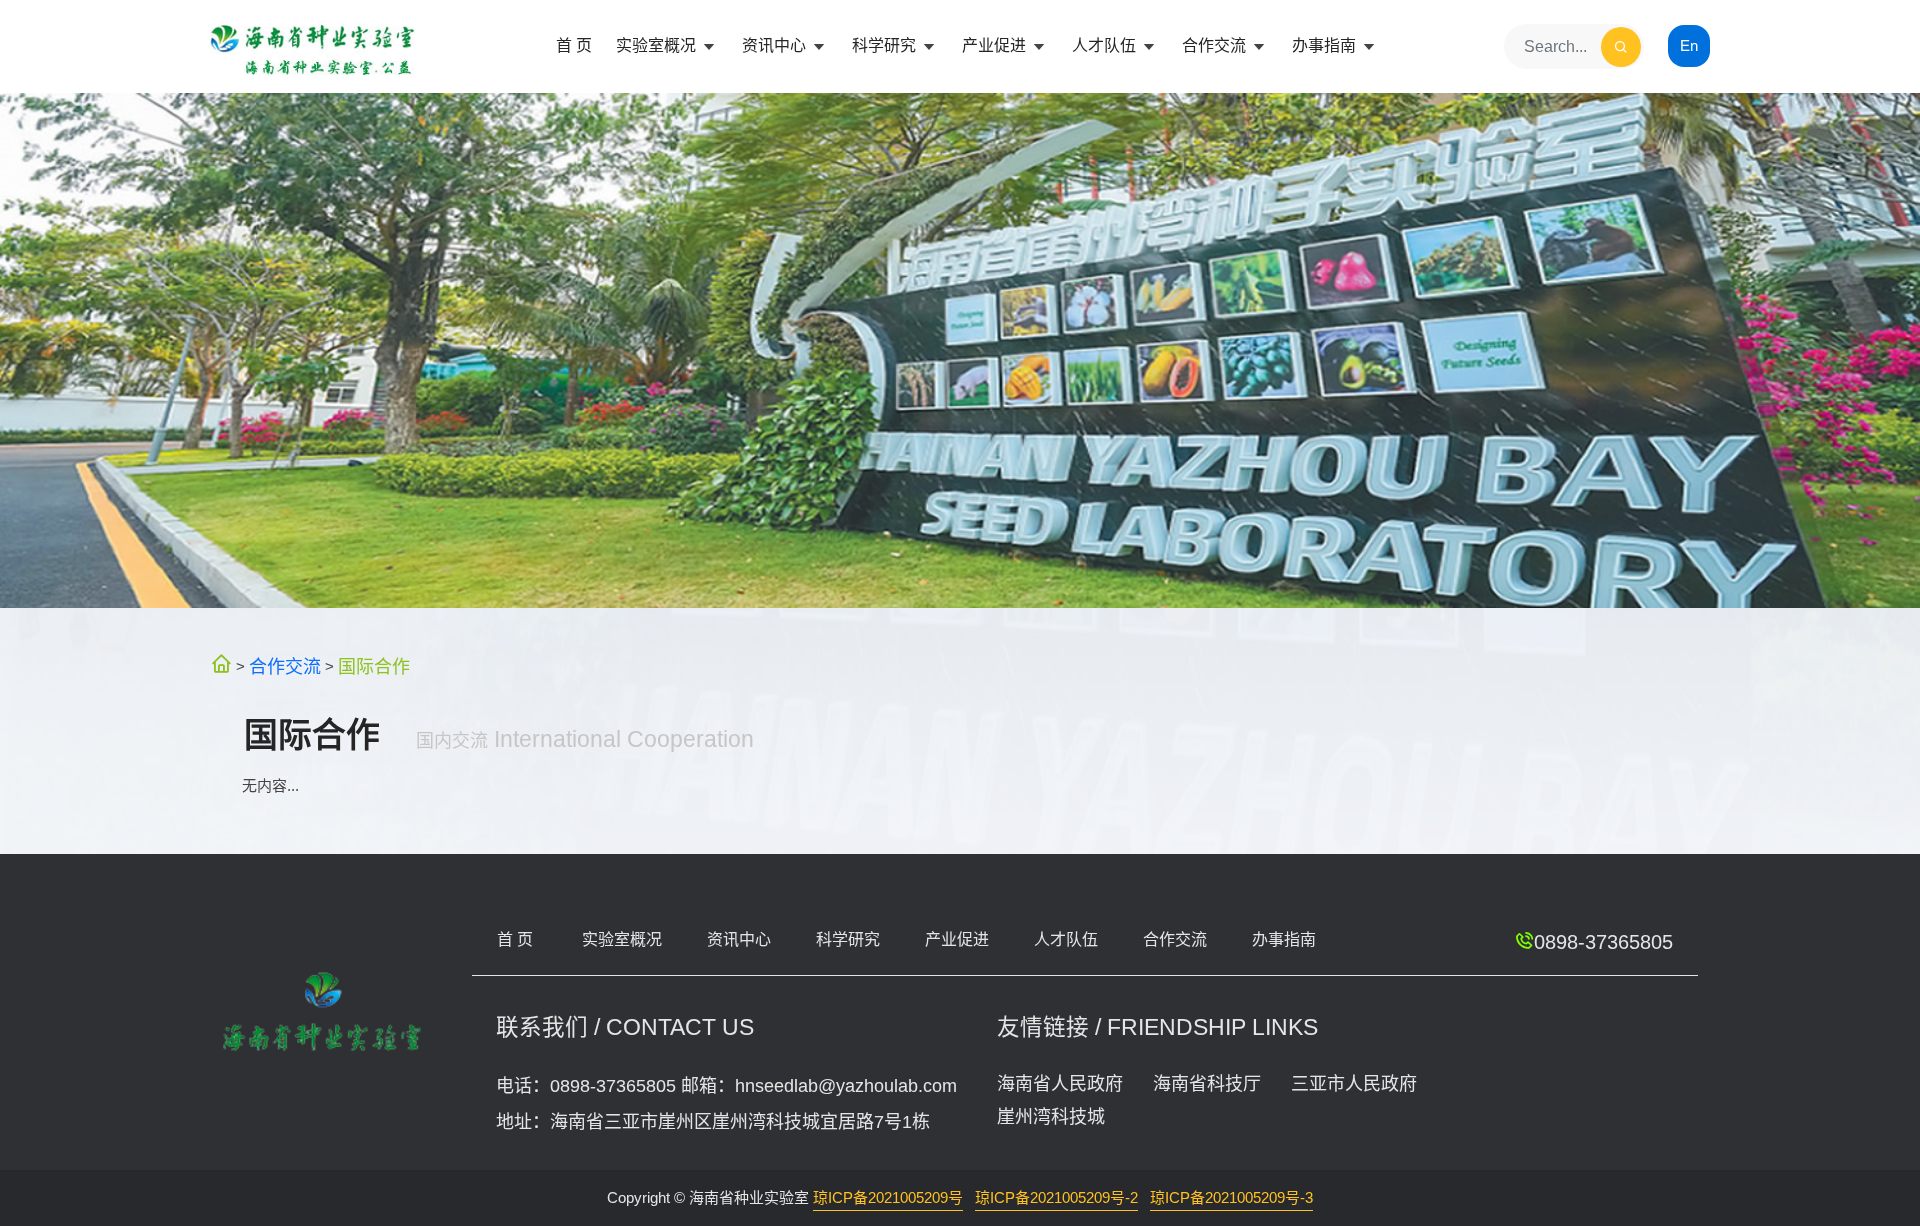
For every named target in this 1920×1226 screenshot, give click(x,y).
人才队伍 (1106, 45)
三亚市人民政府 (1354, 1084)
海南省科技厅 (1207, 1084)
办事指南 (1326, 45)
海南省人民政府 (1060, 1084)
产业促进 (996, 45)
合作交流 (1216, 45)
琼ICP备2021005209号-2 (1056, 1197)
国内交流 (452, 741)
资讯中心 (776, 45)
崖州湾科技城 (1051, 1117)
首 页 (574, 45)
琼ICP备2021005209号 (888, 1197)
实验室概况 (658, 45)
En (1689, 45)
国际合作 (374, 667)
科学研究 (886, 45)
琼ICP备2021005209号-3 (1231, 1197)
